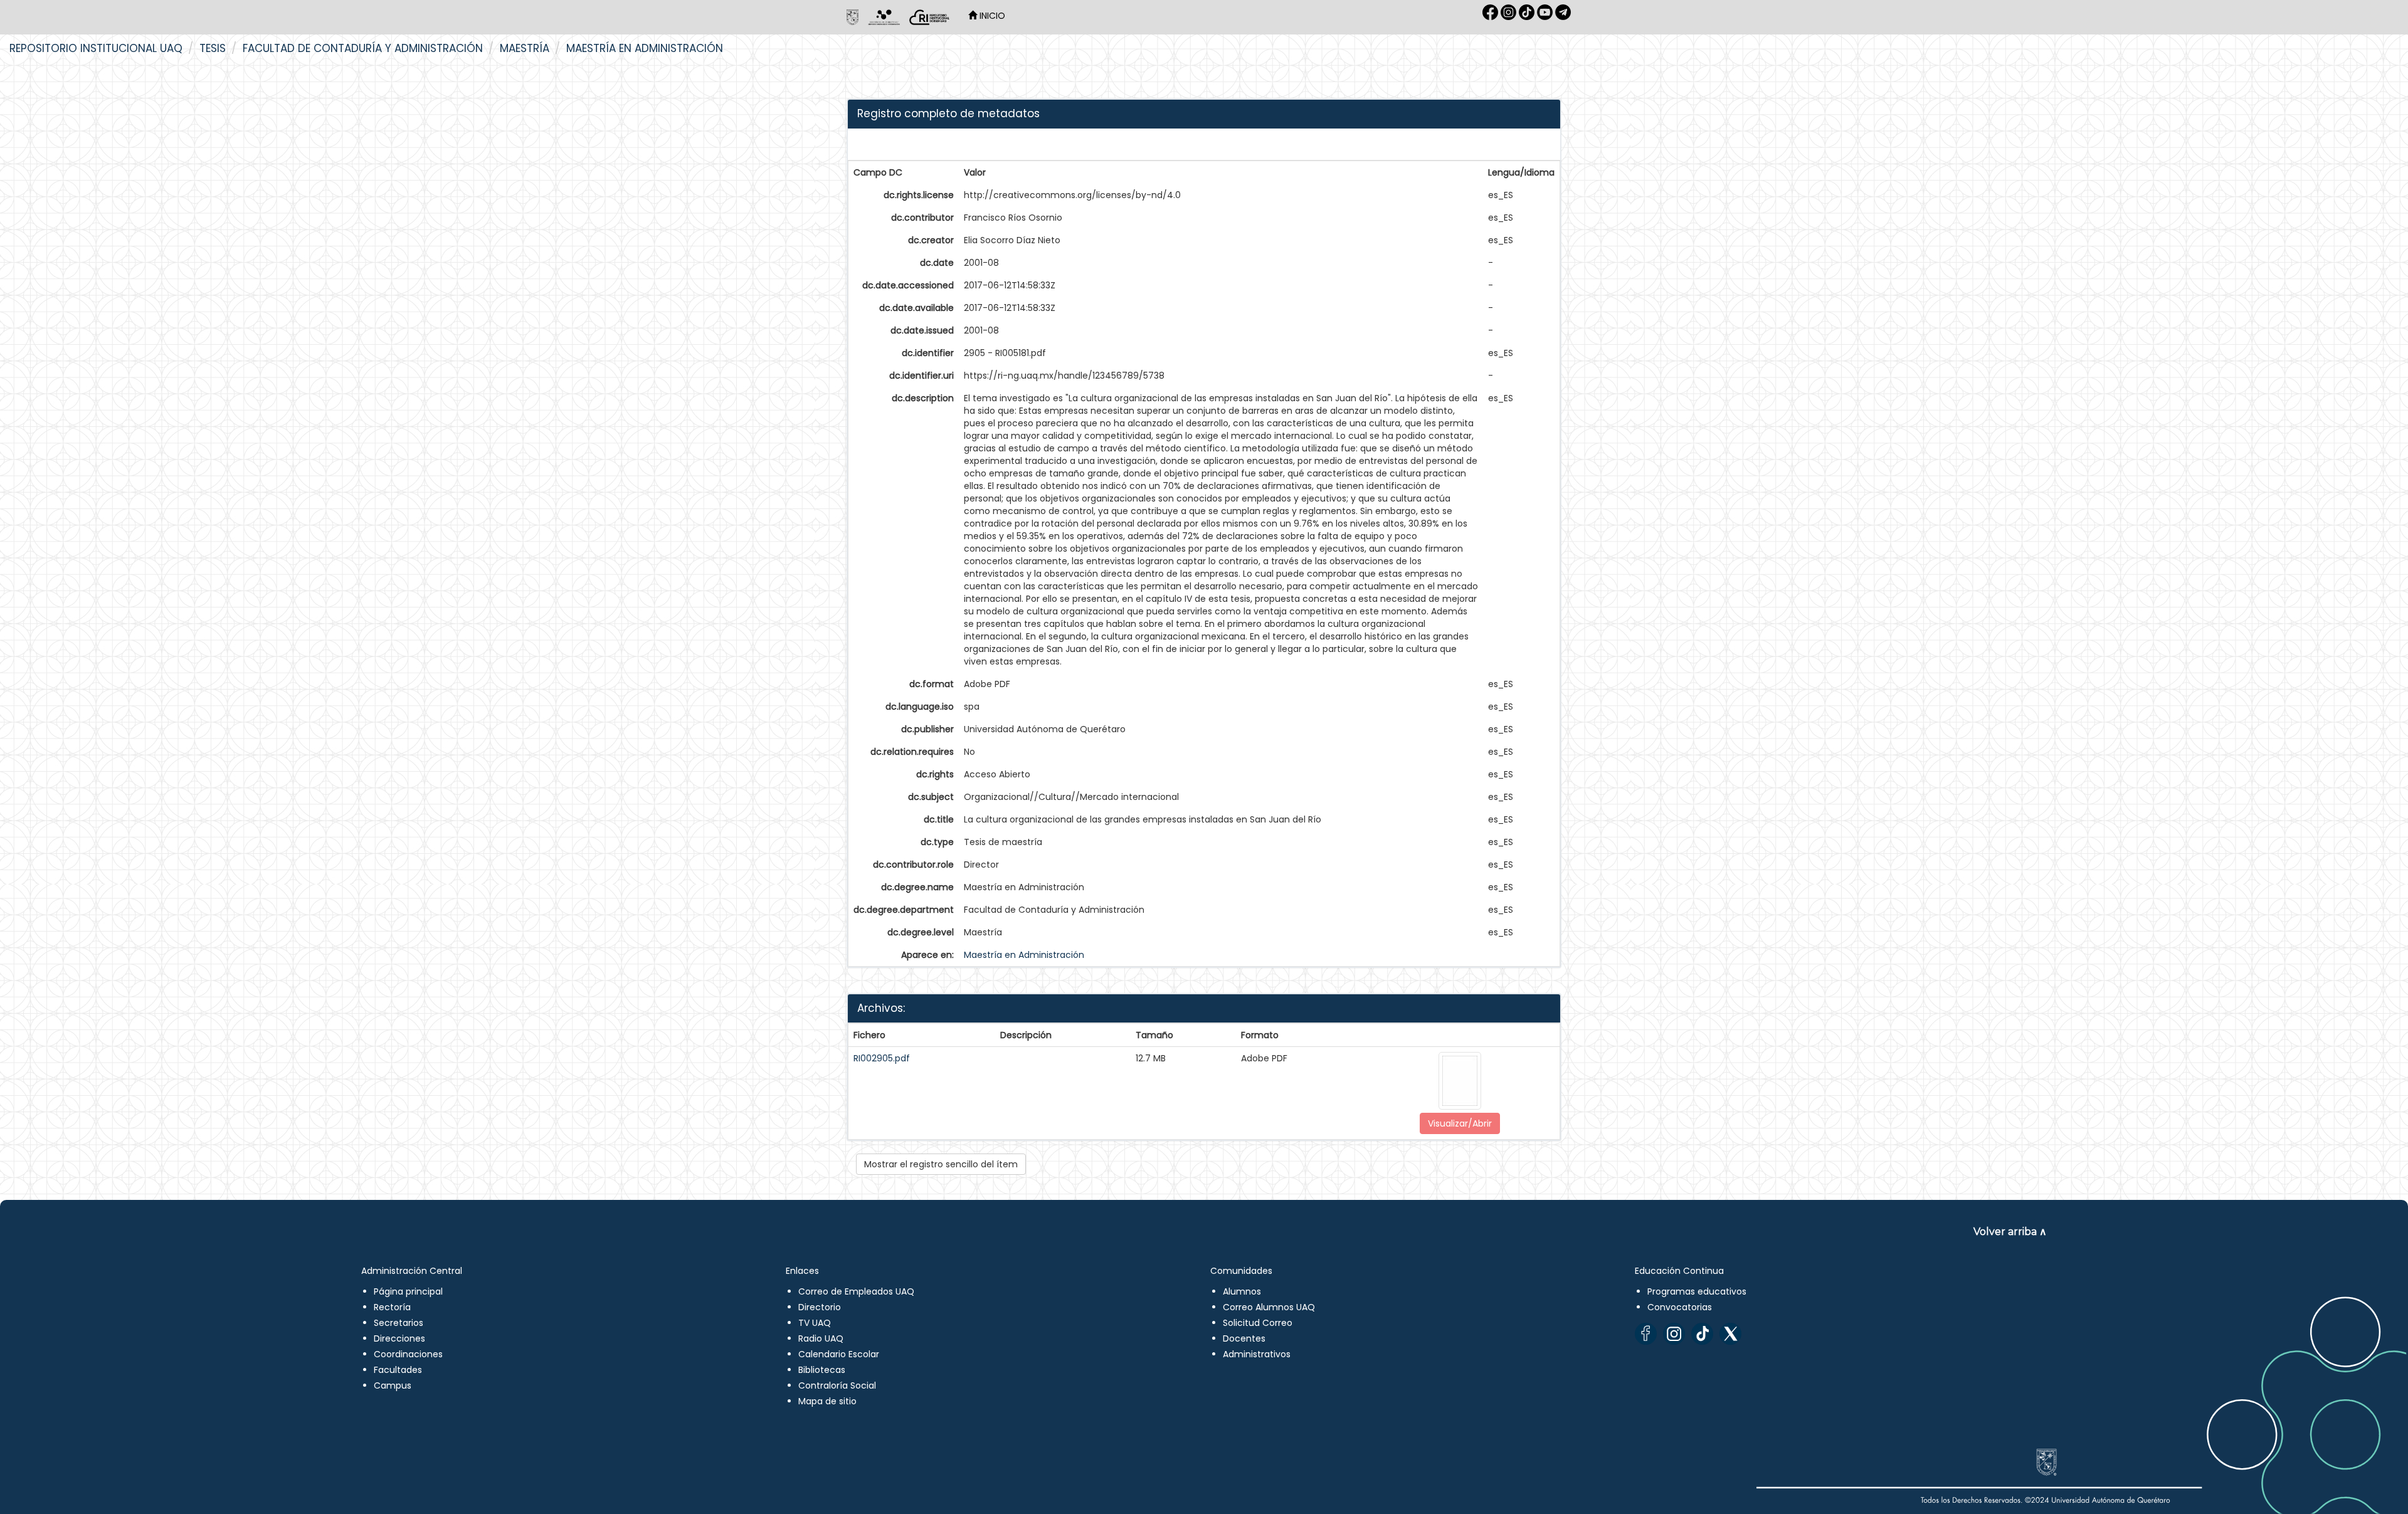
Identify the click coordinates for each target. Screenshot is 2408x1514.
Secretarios (399, 1323)
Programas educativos (1697, 1291)
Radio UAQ (821, 1338)
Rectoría (392, 1307)
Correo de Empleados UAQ (856, 1291)
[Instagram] (1674, 1334)
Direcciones (399, 1338)
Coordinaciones (408, 1354)
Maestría (525, 48)
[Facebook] (1646, 1334)
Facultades (398, 1370)
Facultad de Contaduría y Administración (363, 48)
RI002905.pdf (882, 1058)
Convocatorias (1680, 1307)
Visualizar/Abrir (1460, 1123)
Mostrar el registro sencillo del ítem (941, 1164)
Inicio (991, 16)
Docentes (1244, 1338)
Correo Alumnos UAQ (1269, 1307)
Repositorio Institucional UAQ (96, 48)
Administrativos (1257, 1354)
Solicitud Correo (1258, 1323)
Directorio (820, 1307)
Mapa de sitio (827, 1401)
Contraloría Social (837, 1385)
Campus (393, 1385)
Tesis (213, 48)
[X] (1730, 1334)
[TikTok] (1702, 1334)
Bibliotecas (822, 1370)
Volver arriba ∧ (2010, 1232)
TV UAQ (815, 1323)
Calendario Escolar (839, 1354)
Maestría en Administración (645, 48)
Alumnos (1242, 1291)
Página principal (408, 1291)
